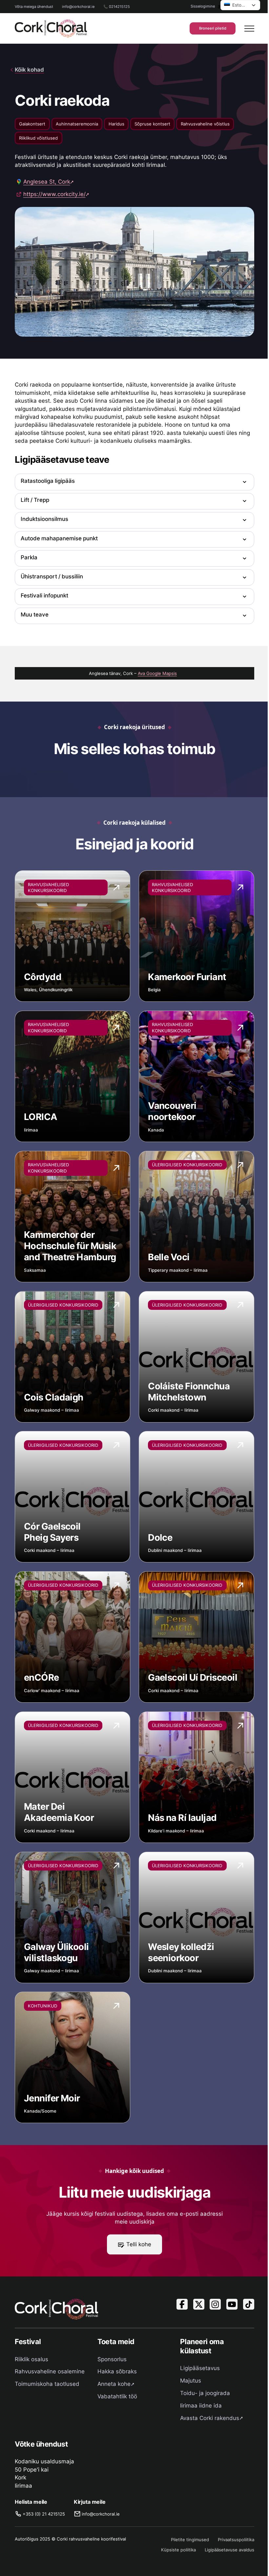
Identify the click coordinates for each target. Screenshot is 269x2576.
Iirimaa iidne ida (201, 2406)
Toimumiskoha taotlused (47, 2384)
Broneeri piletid (213, 28)
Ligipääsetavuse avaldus (229, 2550)
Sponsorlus (112, 2359)
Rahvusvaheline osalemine (50, 2371)
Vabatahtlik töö (117, 2396)
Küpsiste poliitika (178, 2550)
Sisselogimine (203, 6)
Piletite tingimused (190, 2540)
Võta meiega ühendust (34, 7)
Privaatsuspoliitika (236, 2540)
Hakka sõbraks (117, 2371)
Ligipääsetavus (200, 2368)
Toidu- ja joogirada (205, 2393)
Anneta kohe (114, 2384)
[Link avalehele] (51, 28)
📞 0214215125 (117, 7)
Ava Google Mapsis (157, 673)
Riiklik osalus (31, 2359)
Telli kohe (139, 2244)
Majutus (191, 2381)
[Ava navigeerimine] (249, 29)
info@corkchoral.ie (78, 7)
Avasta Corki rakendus (210, 2418)
